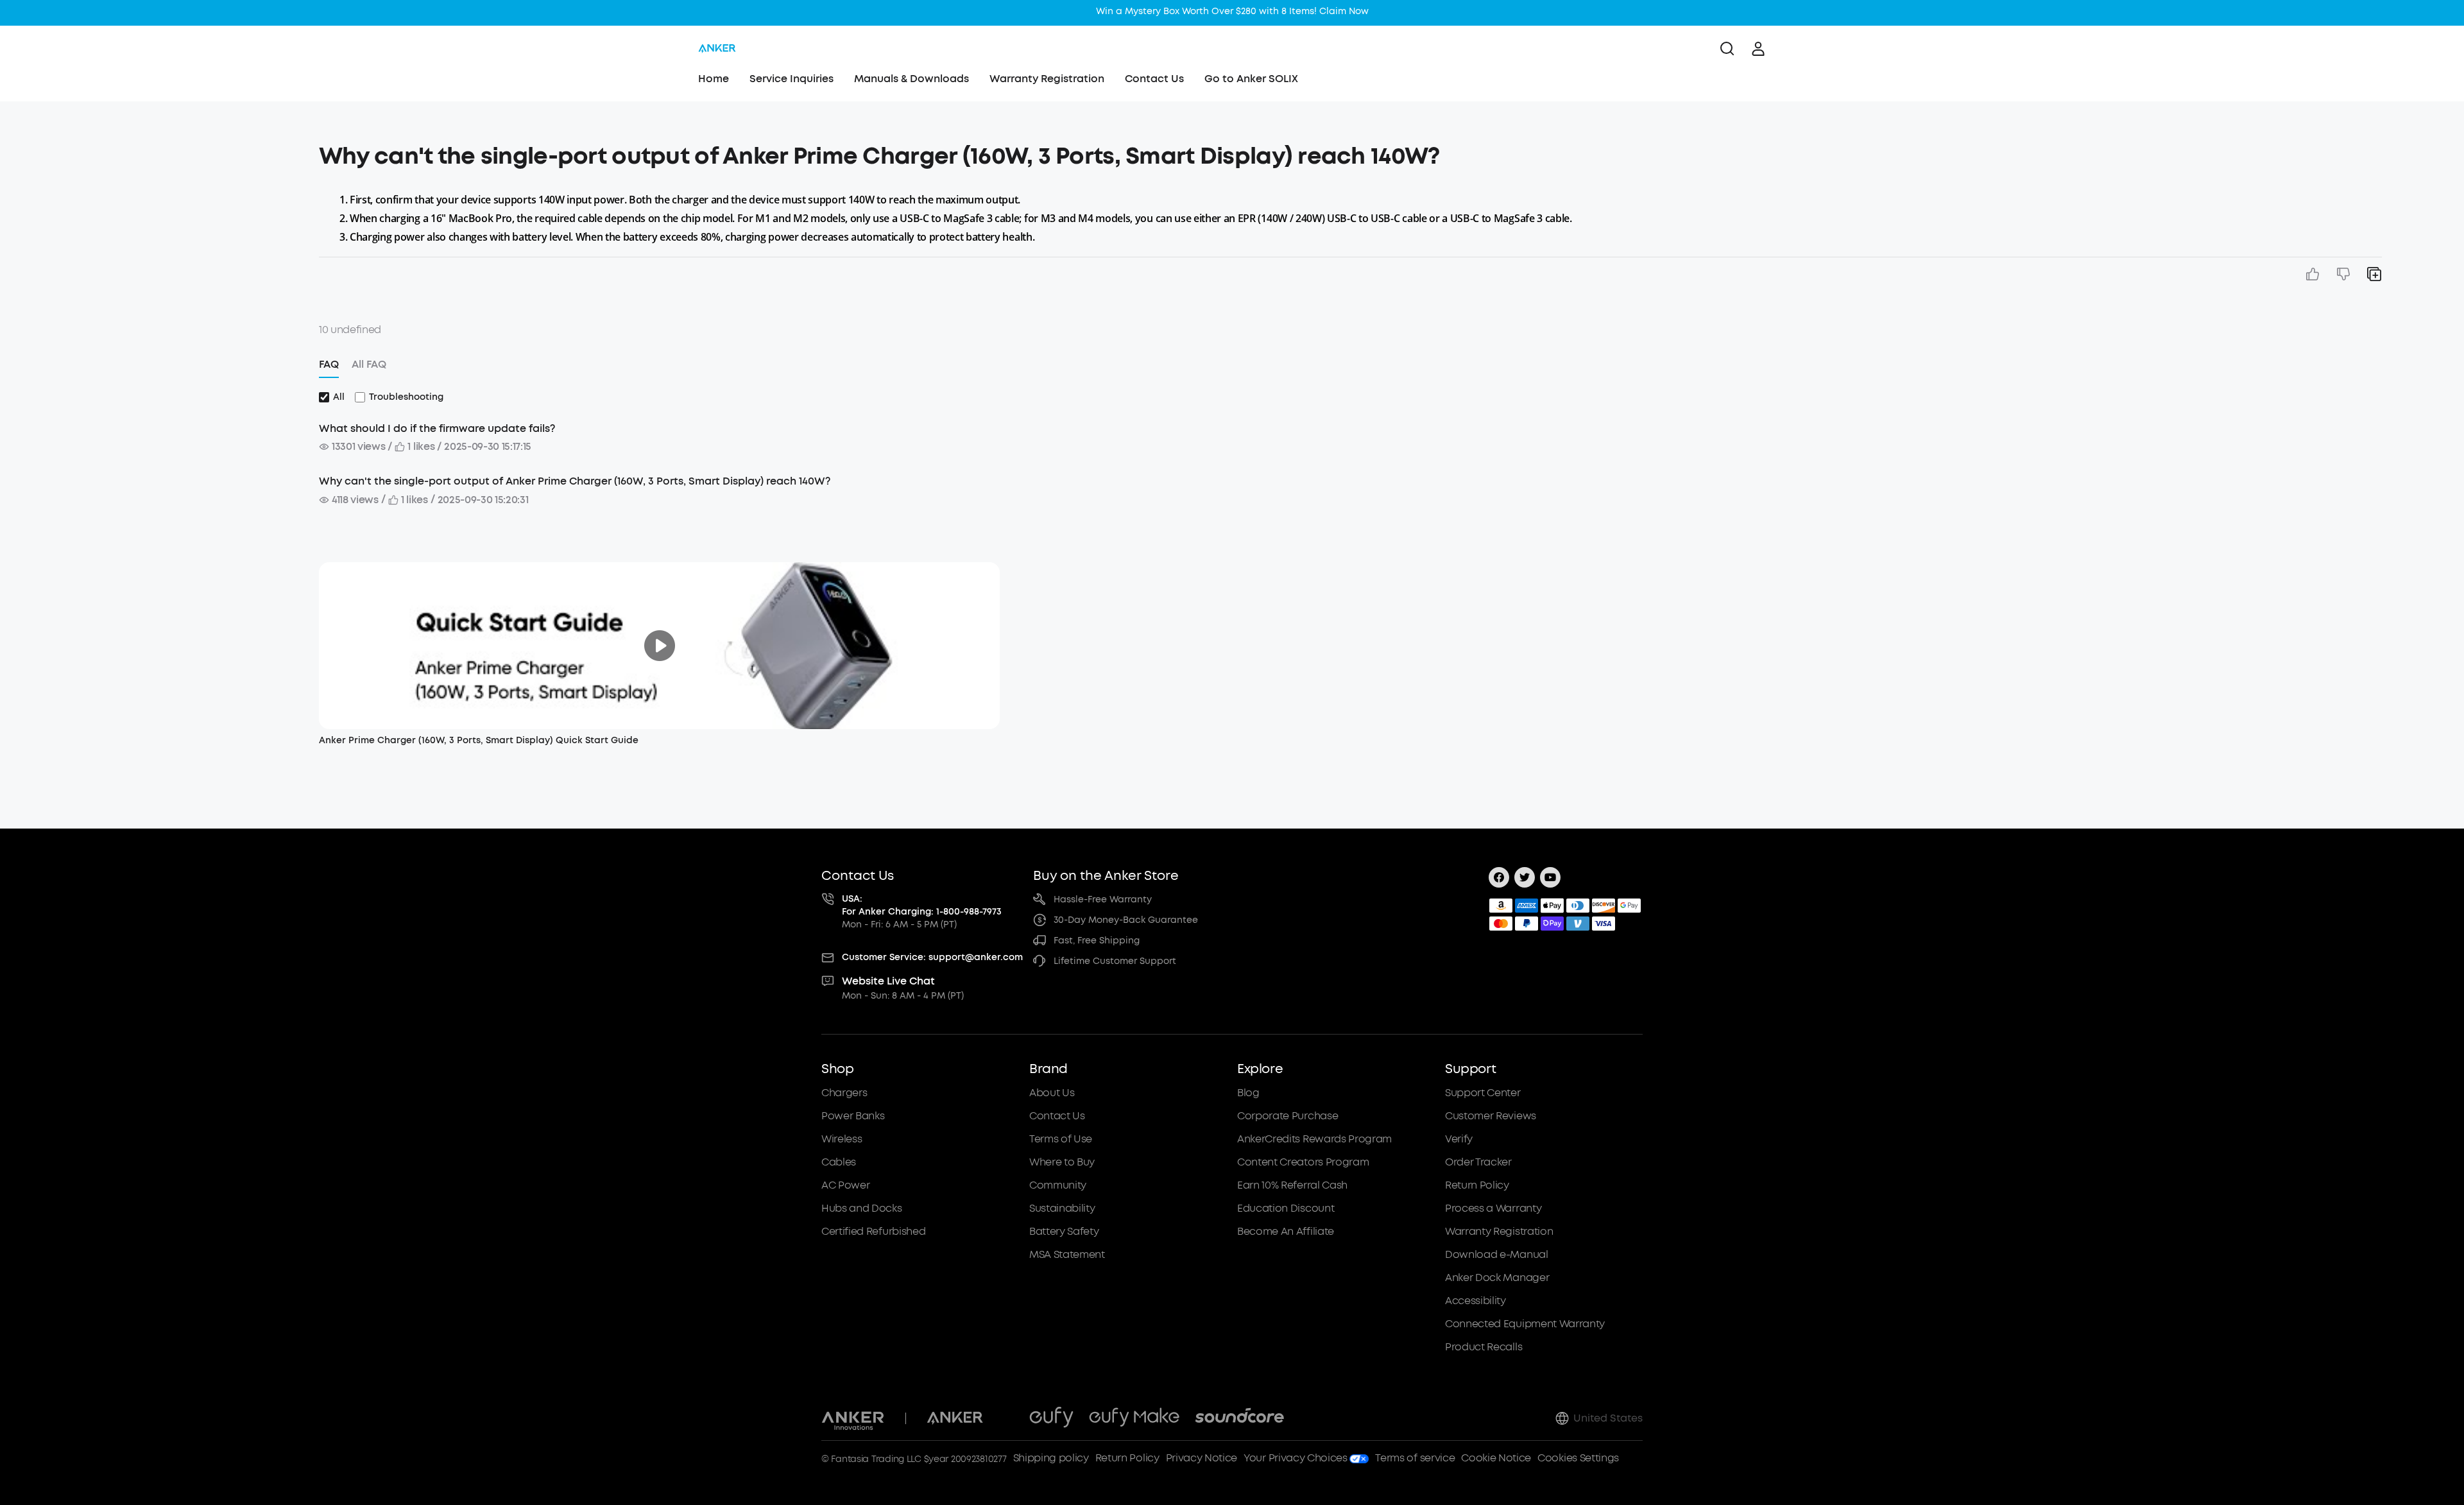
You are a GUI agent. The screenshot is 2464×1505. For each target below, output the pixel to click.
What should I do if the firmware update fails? (437, 428)
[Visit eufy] (1051, 1418)
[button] (180, 150)
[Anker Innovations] (853, 1418)
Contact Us (1154, 79)
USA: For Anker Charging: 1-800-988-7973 (922, 905)
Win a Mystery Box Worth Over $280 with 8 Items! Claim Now (1232, 11)
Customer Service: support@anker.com (932, 957)
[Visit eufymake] (1134, 1418)
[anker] (717, 49)
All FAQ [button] (369, 364)
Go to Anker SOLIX (1251, 79)
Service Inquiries (791, 79)
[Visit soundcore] (1239, 1418)
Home (714, 79)
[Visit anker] (955, 1418)
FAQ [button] (329, 364)
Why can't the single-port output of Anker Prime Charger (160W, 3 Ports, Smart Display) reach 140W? (575, 481)
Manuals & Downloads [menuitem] (911, 79)
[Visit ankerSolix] (1006, 1418)
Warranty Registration (1047, 79)
